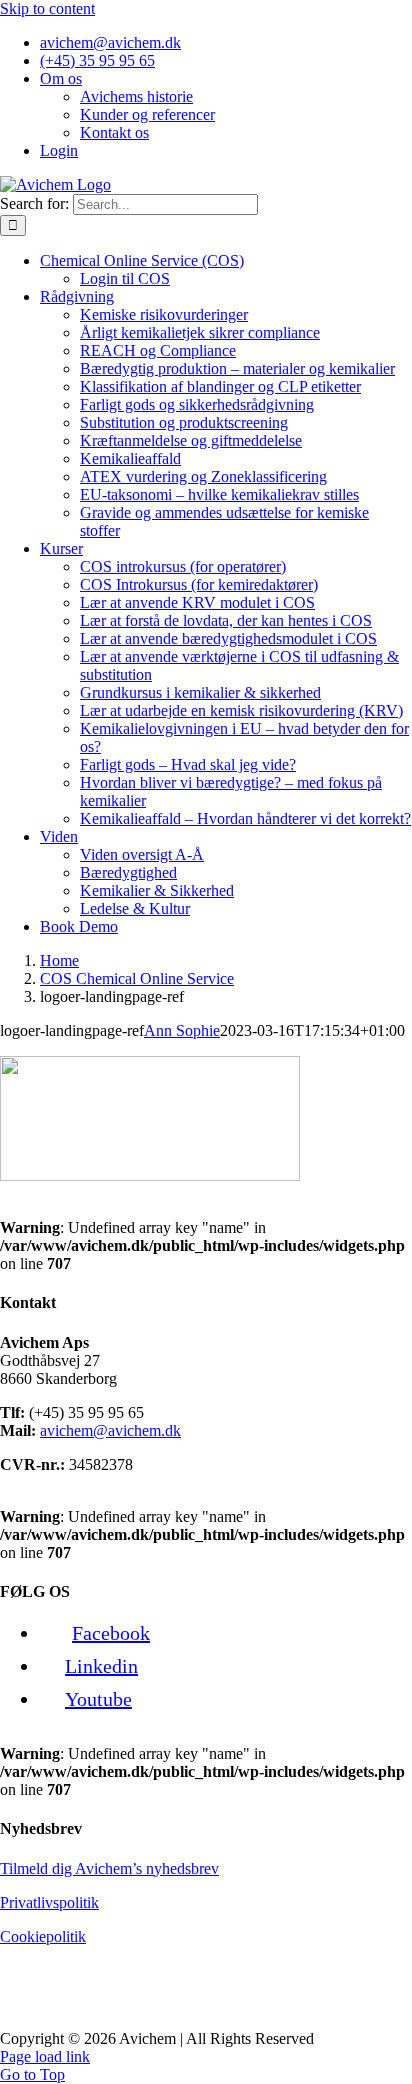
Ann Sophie (182, 1030)
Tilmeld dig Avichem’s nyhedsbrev (109, 1868)
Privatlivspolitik (49, 1902)
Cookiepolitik (43, 1936)
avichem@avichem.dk (110, 1430)
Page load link (45, 2056)
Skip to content (47, 8)
